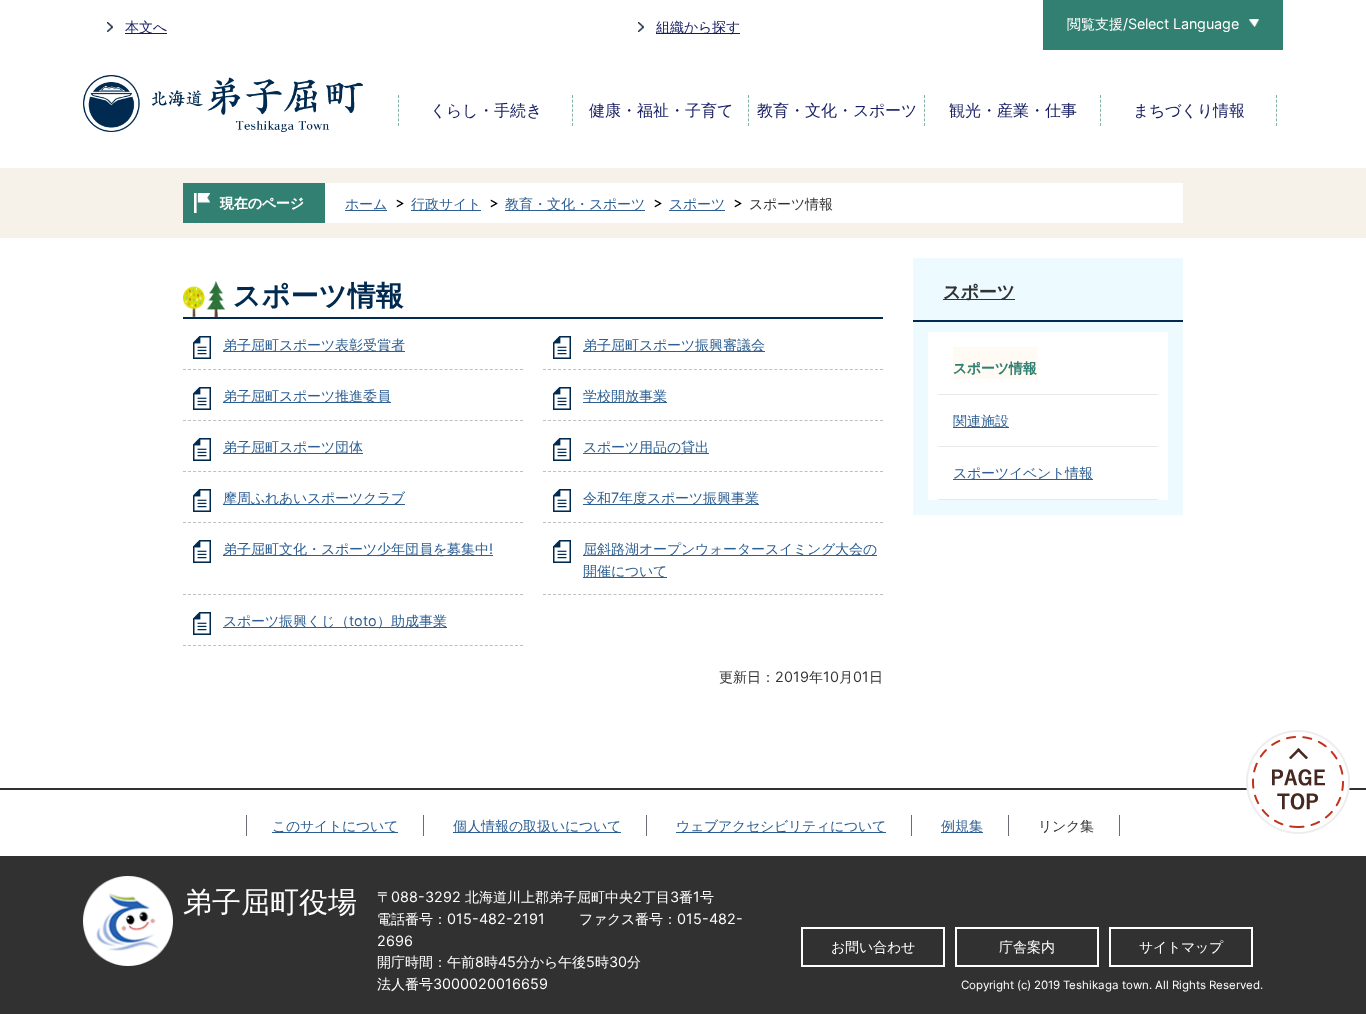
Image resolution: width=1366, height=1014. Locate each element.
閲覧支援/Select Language (1153, 23)
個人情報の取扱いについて (537, 825)
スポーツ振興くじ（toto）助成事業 (335, 620)
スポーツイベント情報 (1023, 472)
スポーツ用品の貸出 (646, 446)
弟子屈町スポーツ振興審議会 (674, 344)
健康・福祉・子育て (661, 110)
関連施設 (981, 420)
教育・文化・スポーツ (837, 110)
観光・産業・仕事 (1013, 110)
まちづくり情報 (1189, 110)
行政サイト (446, 203)
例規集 (962, 825)
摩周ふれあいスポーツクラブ (314, 497)
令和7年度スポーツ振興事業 (671, 497)
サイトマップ (1181, 946)
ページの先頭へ (1306, 782)
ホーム (366, 203)
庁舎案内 (1027, 946)
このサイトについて (335, 825)
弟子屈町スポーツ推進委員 (307, 395)
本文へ (146, 26)
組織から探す (698, 26)
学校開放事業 (625, 395)
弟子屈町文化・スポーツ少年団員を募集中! (358, 548)
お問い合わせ (873, 946)
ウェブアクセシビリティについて (781, 825)
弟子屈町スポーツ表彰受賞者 (314, 344)
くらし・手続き (486, 110)
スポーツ (697, 203)
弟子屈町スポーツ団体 (293, 446)
